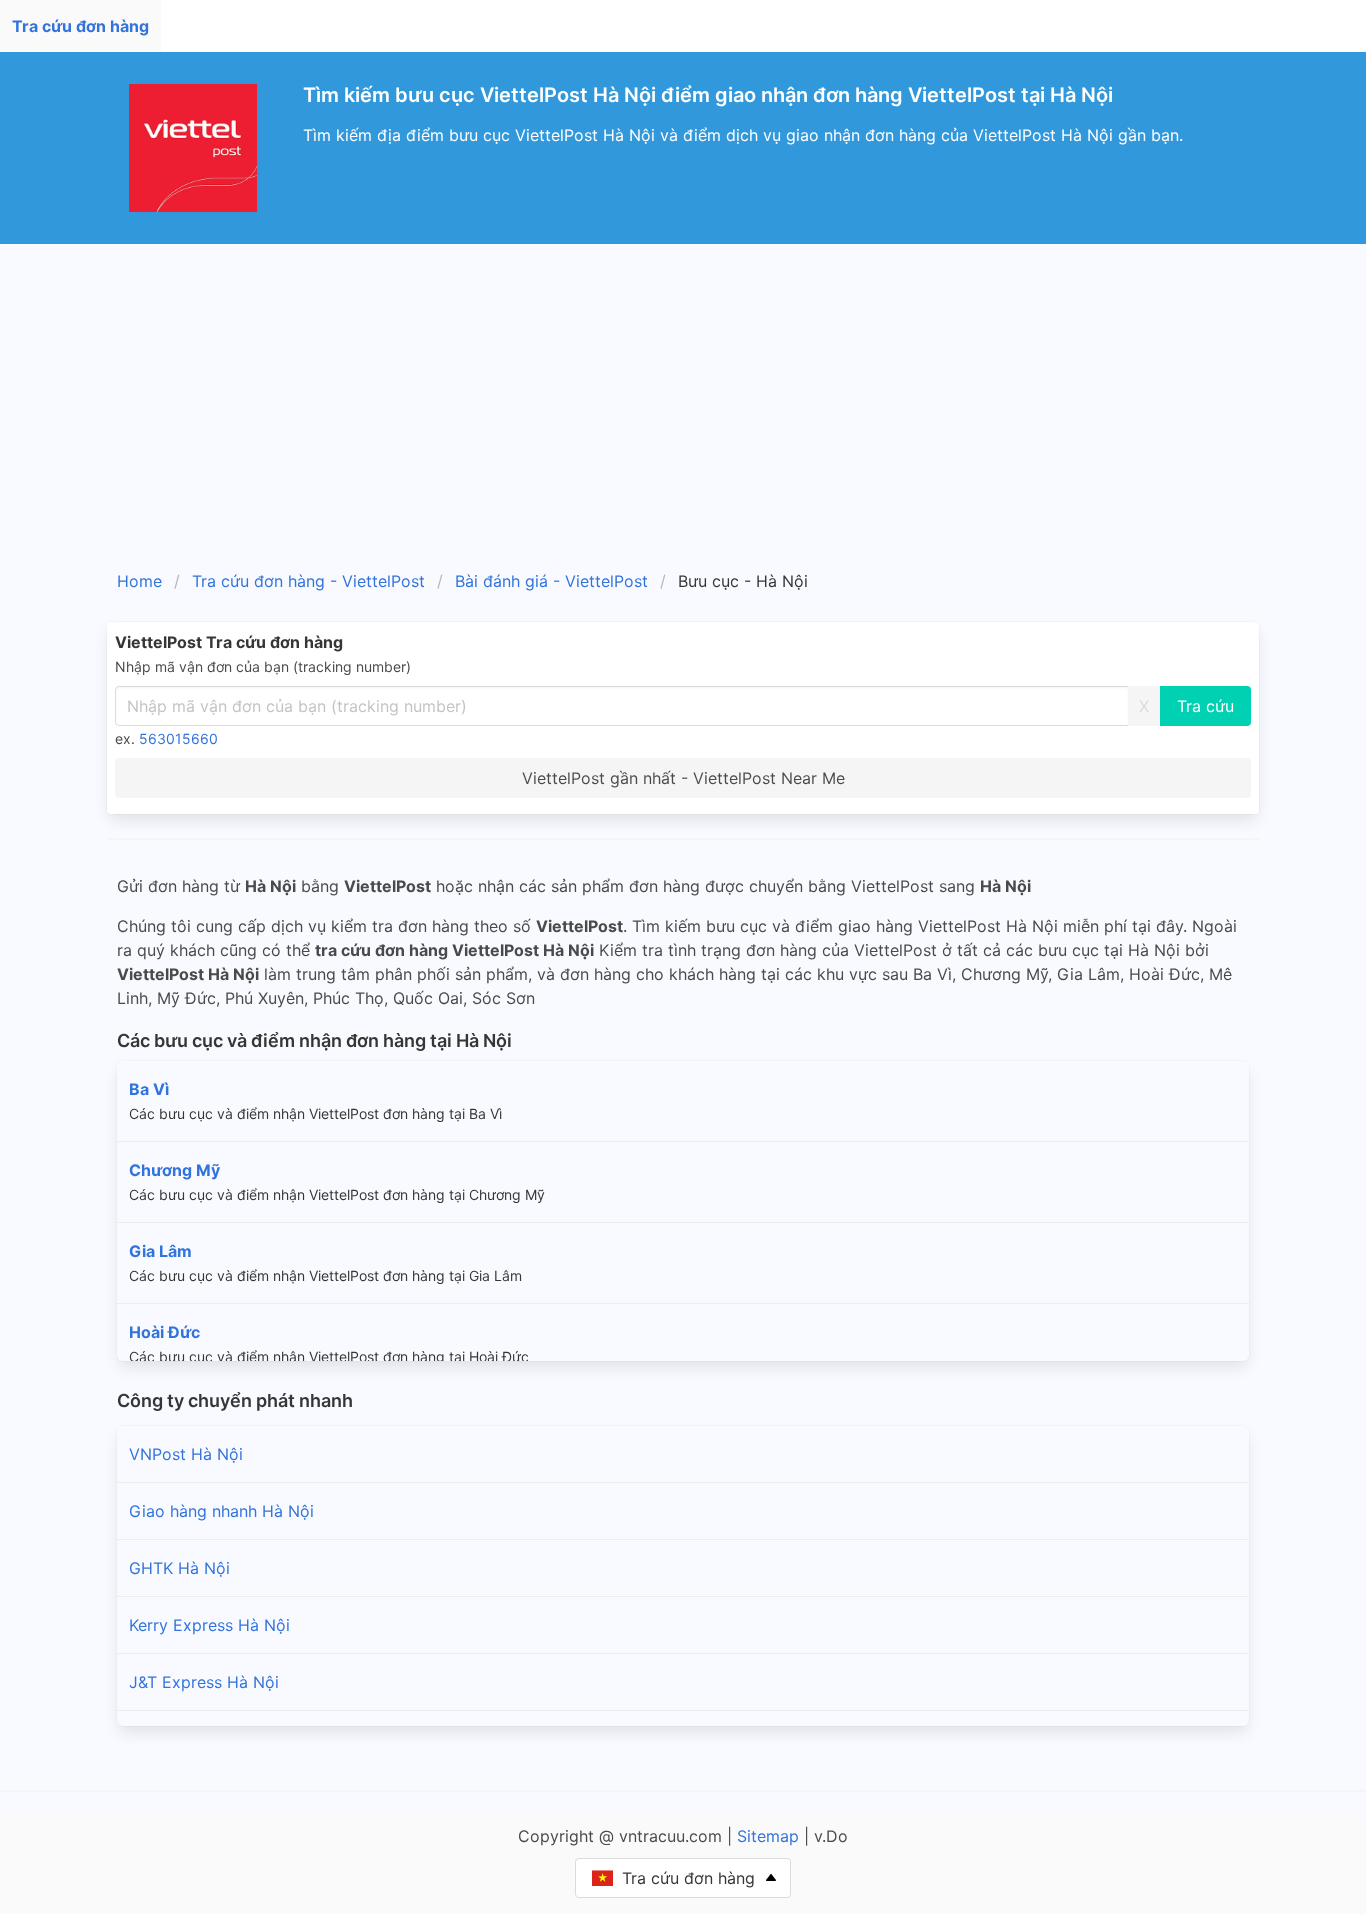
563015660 (178, 738)
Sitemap (768, 1836)
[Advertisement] (683, 394)
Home (139, 581)
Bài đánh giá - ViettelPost (551, 581)
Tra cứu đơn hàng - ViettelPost (308, 581)
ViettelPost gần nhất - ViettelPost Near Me (683, 778)
